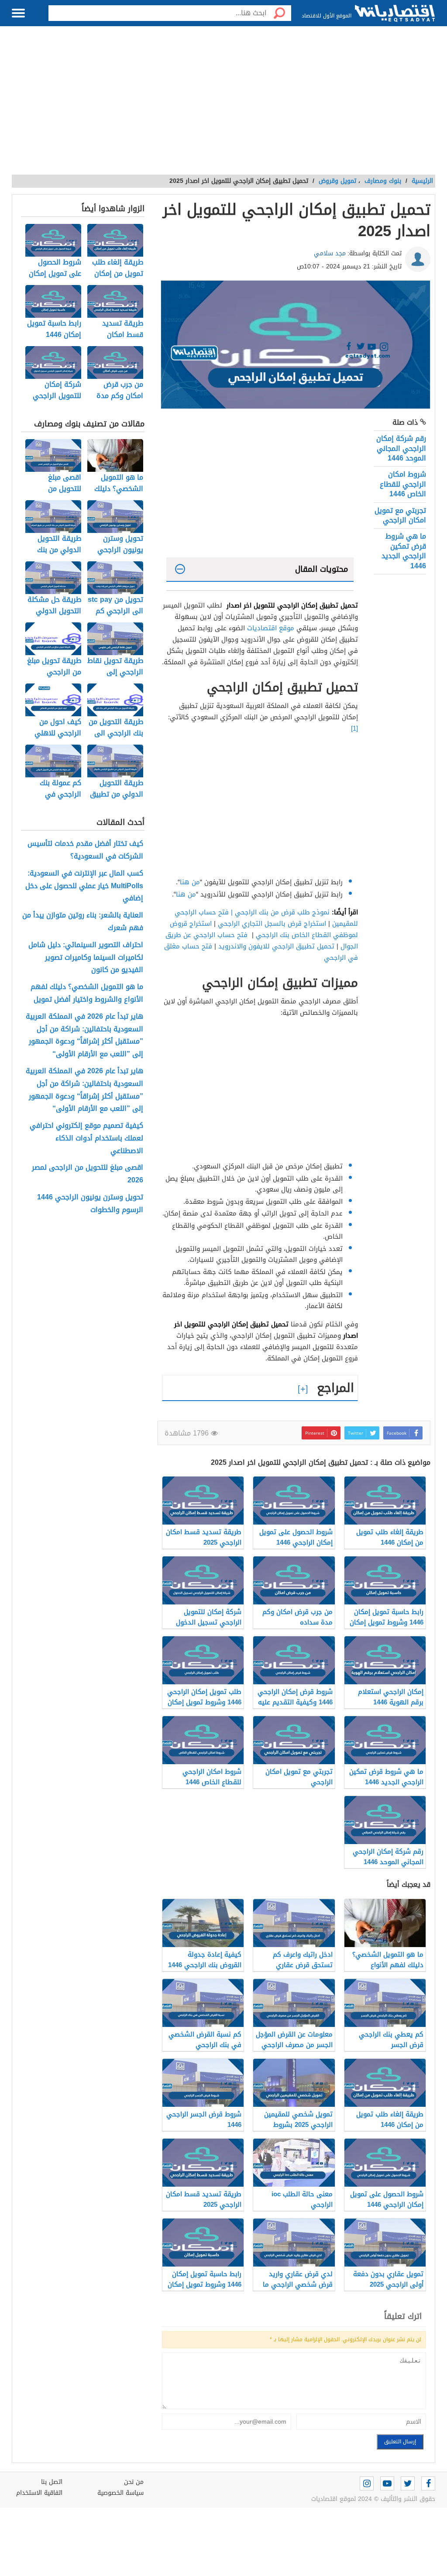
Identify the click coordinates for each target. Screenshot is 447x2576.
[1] (354, 728)
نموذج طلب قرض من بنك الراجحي (282, 912)
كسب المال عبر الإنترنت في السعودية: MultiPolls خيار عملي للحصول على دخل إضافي (84, 886)
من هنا (190, 882)
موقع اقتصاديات (271, 628)
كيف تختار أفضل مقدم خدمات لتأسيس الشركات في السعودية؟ (85, 850)
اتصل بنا (52, 2482)
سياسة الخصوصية (120, 2493)
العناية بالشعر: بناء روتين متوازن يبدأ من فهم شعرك (83, 922)
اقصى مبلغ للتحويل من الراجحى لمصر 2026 (88, 1174)
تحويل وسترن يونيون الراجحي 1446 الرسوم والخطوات (90, 1204)
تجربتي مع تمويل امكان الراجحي (400, 515)
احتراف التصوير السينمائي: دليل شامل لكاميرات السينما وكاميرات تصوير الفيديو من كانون (86, 958)
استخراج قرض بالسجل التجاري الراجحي (272, 924)
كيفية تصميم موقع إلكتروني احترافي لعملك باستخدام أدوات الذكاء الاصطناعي (86, 1138)
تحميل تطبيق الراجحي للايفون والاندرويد (276, 946)
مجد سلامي (330, 253)
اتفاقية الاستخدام (39, 2493)
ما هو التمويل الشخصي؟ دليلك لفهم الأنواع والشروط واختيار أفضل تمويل (87, 993)
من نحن (134, 2482)
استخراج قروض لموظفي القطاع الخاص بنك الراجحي (264, 929)
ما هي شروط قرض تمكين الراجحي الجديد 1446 (404, 551)
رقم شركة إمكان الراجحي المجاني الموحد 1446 (401, 448)
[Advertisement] (223, 105)
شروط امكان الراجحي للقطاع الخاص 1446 (403, 484)
